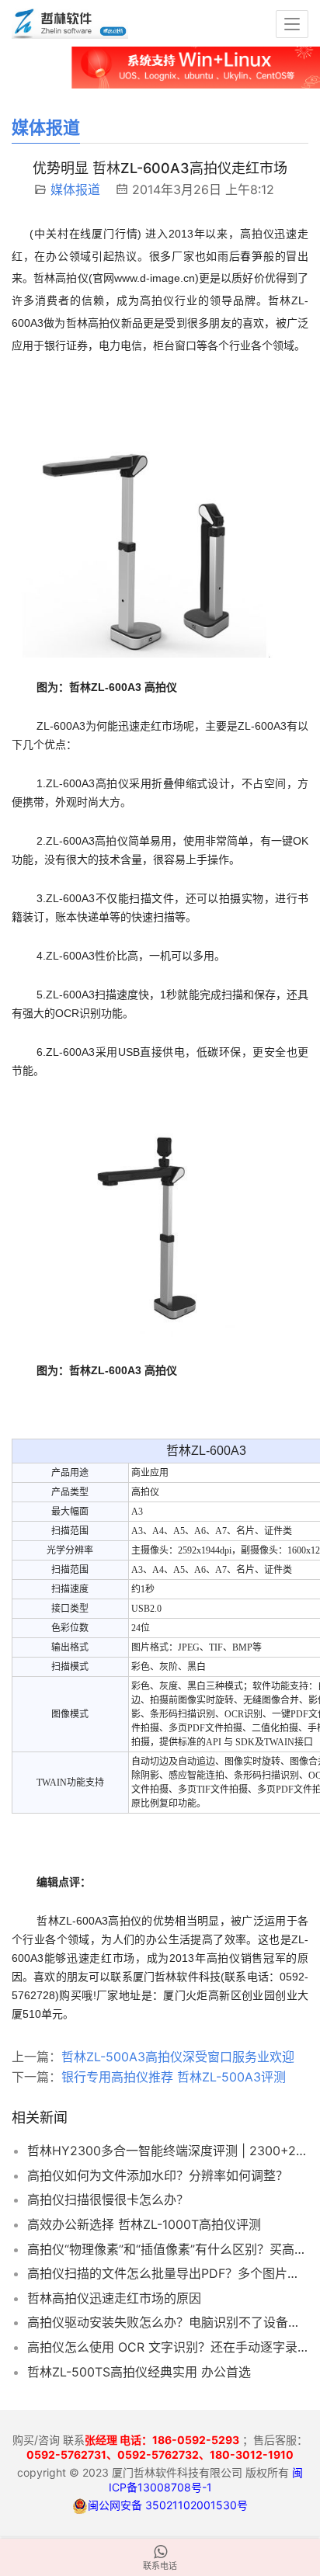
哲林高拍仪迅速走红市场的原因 (114, 2298)
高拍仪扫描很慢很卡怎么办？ (108, 2199)
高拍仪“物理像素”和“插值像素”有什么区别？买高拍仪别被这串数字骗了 (168, 2249)
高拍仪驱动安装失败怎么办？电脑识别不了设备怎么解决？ (168, 2322)
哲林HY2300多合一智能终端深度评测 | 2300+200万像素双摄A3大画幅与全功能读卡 (168, 2151)
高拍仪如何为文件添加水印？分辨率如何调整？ (158, 2175)
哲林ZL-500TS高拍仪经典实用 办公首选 (139, 2372)
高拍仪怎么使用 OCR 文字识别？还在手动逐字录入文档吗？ (168, 2347)
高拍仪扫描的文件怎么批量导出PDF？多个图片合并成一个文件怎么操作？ (168, 2273)
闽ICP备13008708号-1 (206, 2479)
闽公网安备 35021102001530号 (168, 2505)
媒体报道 (75, 189)
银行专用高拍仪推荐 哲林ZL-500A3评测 (174, 2077)
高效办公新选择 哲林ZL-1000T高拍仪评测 (144, 2224)
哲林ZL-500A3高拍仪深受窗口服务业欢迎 (178, 2057)
